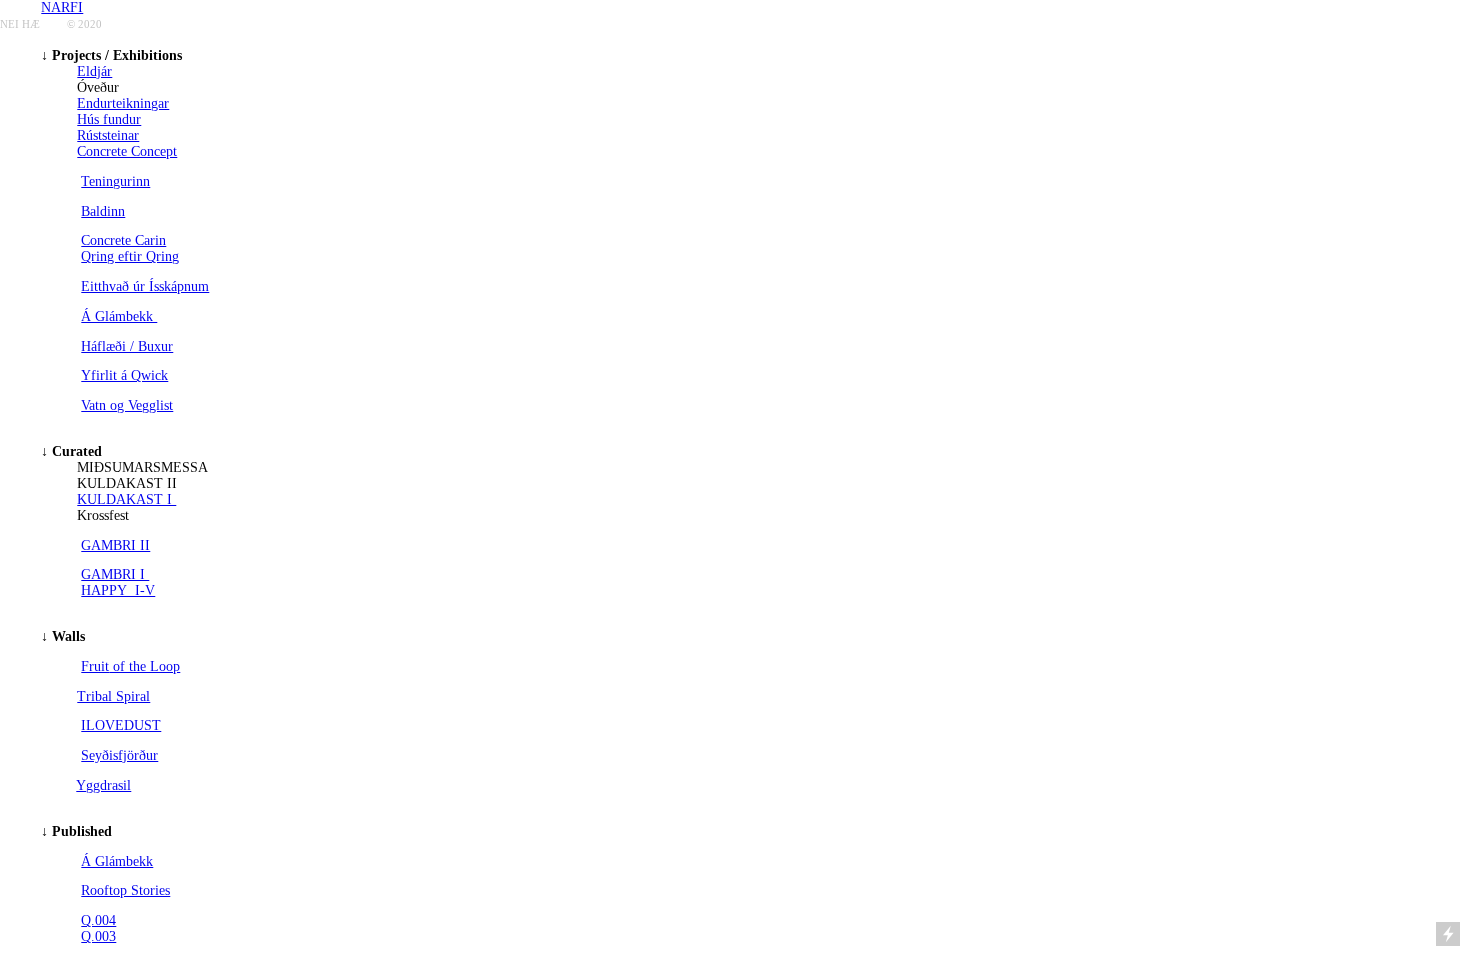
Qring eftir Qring (130, 256)
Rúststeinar (108, 135)
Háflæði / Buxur (127, 346)
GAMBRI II (115, 545)
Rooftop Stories (125, 890)
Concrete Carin (123, 240)
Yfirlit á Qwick (124, 375)
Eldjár (94, 71)
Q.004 (98, 920)
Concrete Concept (127, 151)
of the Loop (144, 666)
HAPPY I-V (118, 590)
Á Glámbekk (119, 316)
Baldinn (103, 211)
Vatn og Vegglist (127, 405)
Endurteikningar (123, 103)
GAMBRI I (115, 574)
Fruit (95, 666)
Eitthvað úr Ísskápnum (145, 286)
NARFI (62, 7)
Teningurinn (115, 181)
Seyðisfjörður (119, 755)
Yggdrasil (103, 785)
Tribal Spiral (113, 696)
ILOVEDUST (121, 725)
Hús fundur (109, 119)
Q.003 (98, 936)
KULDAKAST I (126, 499)
